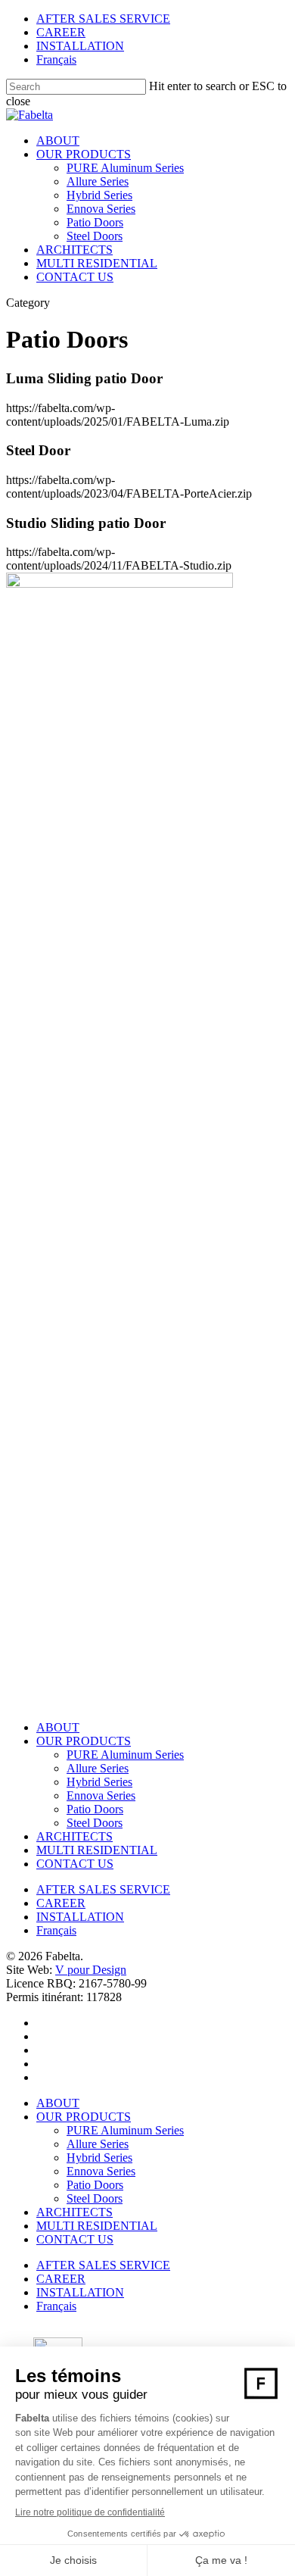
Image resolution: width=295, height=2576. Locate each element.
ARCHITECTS (75, 250)
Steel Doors (95, 236)
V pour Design (91, 1970)
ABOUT (58, 141)
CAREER (61, 32)
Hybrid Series (99, 195)
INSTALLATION (80, 46)
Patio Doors (95, 222)
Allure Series (98, 181)
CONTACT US (75, 277)
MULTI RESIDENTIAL (97, 263)
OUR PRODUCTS (84, 154)
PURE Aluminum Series (125, 168)
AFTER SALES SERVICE (103, 19)
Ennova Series (101, 209)
